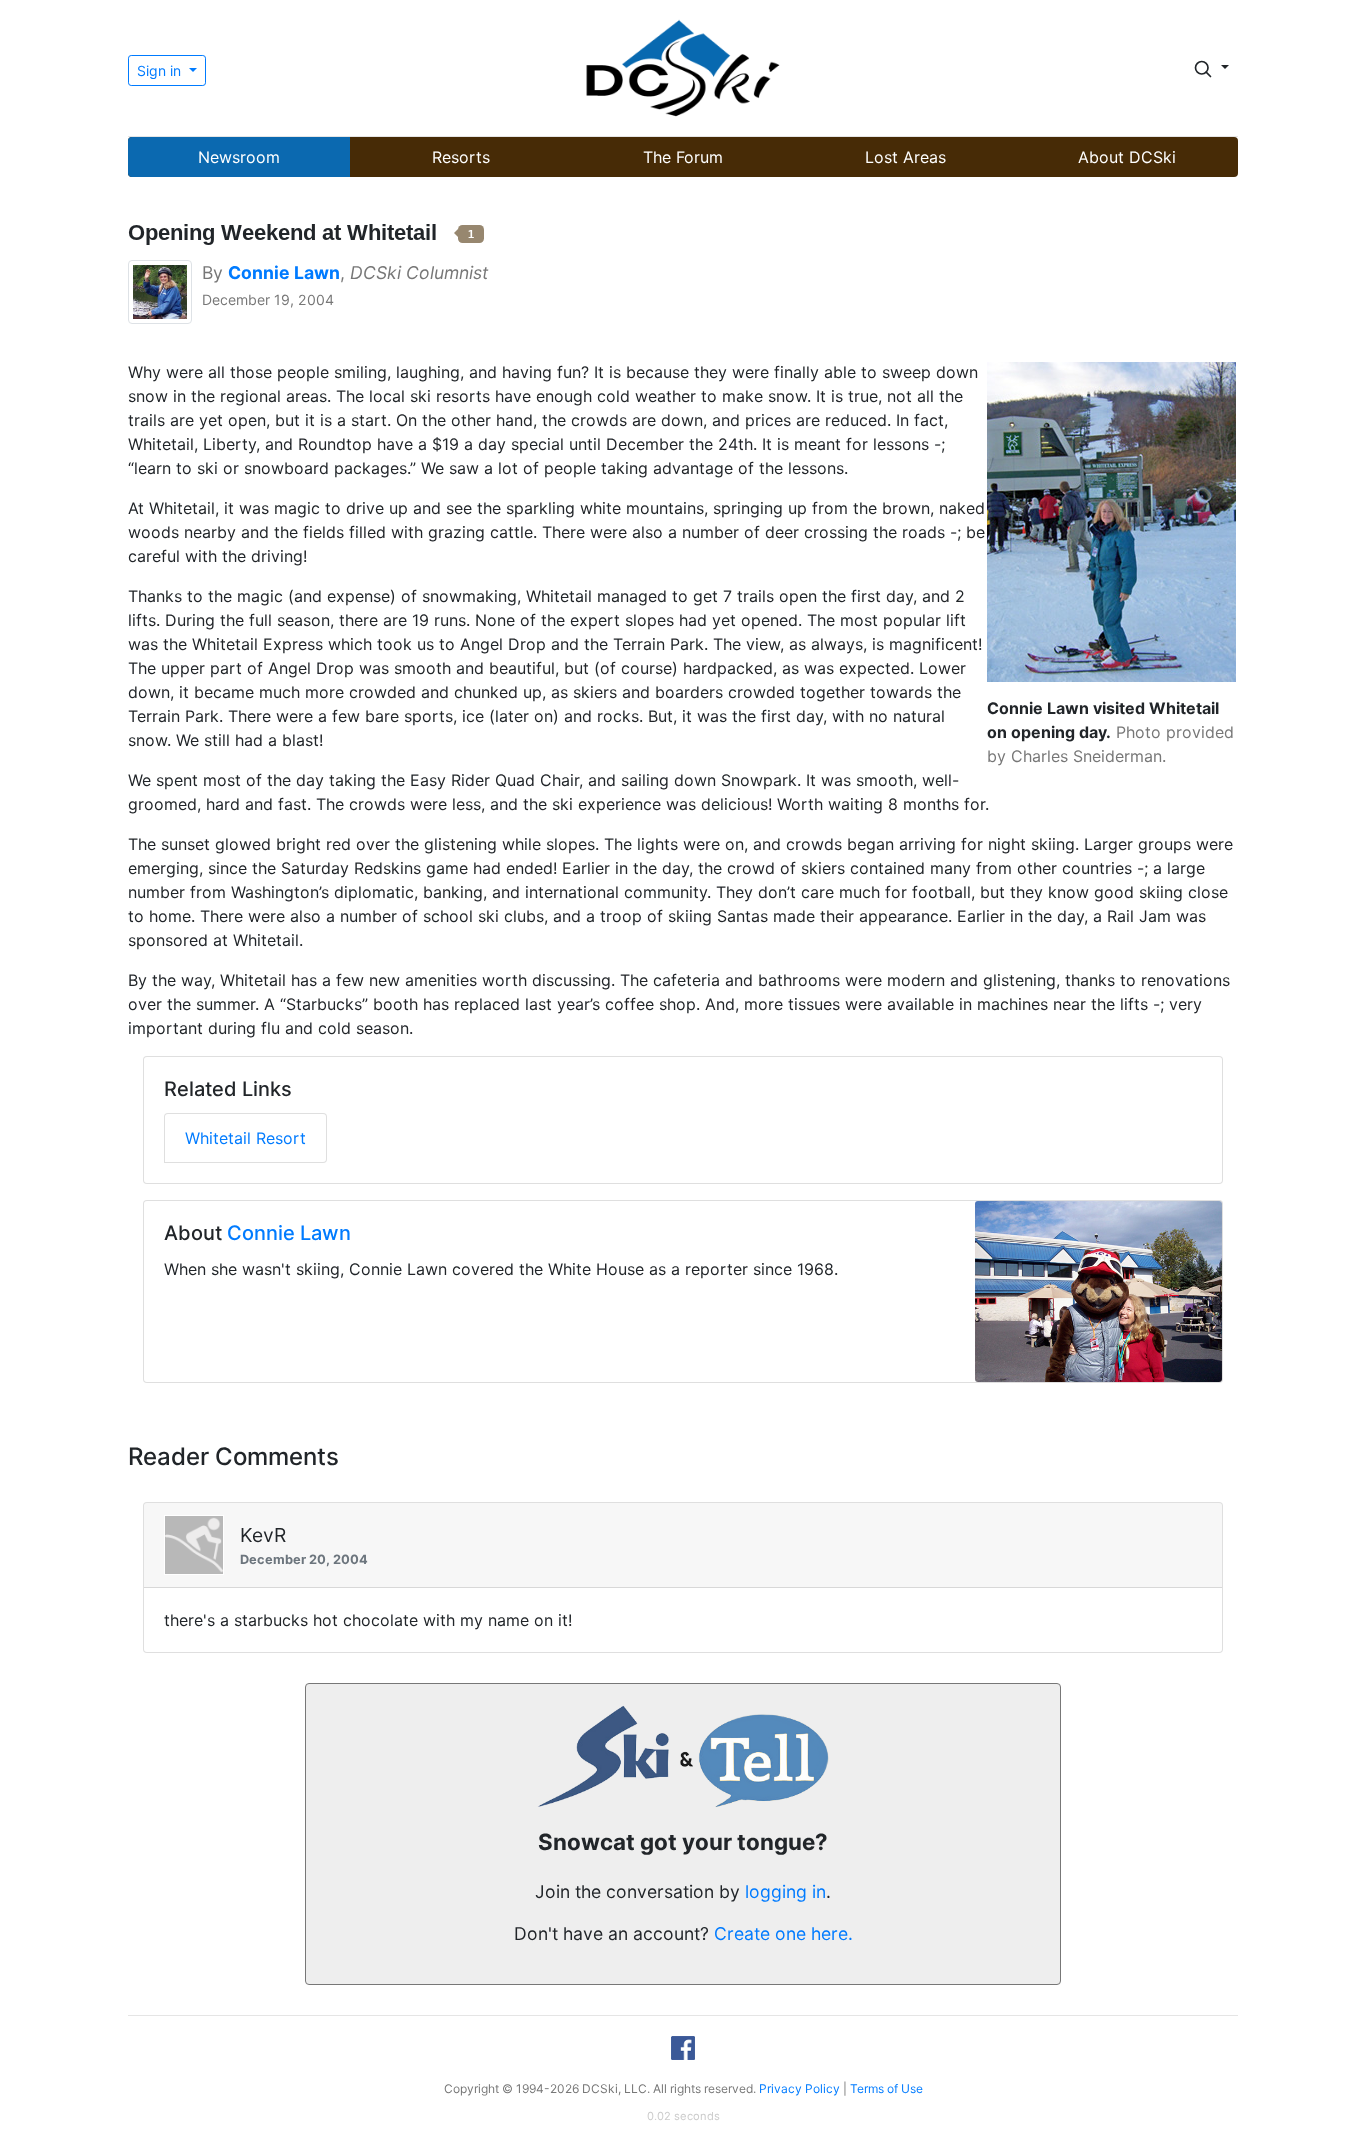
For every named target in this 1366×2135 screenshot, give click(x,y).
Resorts (461, 157)
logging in (785, 1891)
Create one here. (783, 1933)
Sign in (161, 70)
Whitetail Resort (245, 1138)
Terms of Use (886, 2088)
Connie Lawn (289, 1233)
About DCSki (1127, 157)
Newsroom (239, 157)
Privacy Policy (799, 2088)
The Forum (683, 157)
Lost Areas (905, 157)
